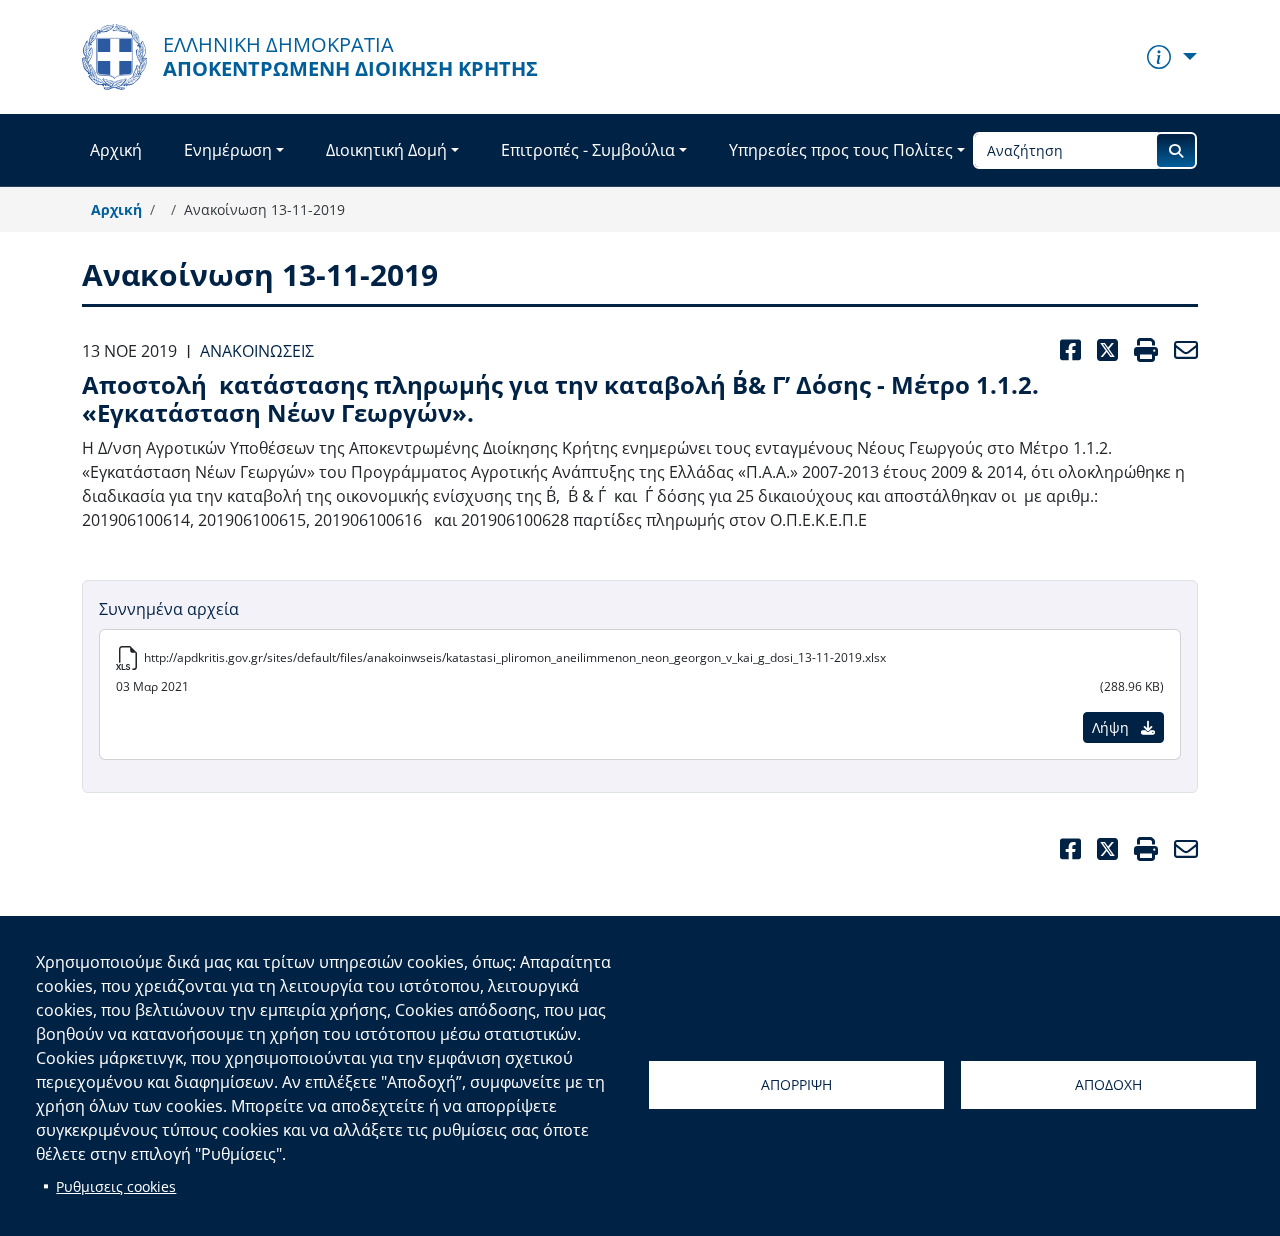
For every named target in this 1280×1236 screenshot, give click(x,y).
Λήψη (1112, 727)
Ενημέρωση (228, 150)
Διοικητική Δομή (386, 150)
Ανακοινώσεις (257, 351)
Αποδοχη (1108, 1084)
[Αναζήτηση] (1176, 150)
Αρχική (116, 150)
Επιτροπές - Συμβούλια (588, 150)
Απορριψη (796, 1084)
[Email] (1182, 849)
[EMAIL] (1182, 350)
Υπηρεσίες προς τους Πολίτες (841, 150)
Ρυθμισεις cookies (116, 1186)
